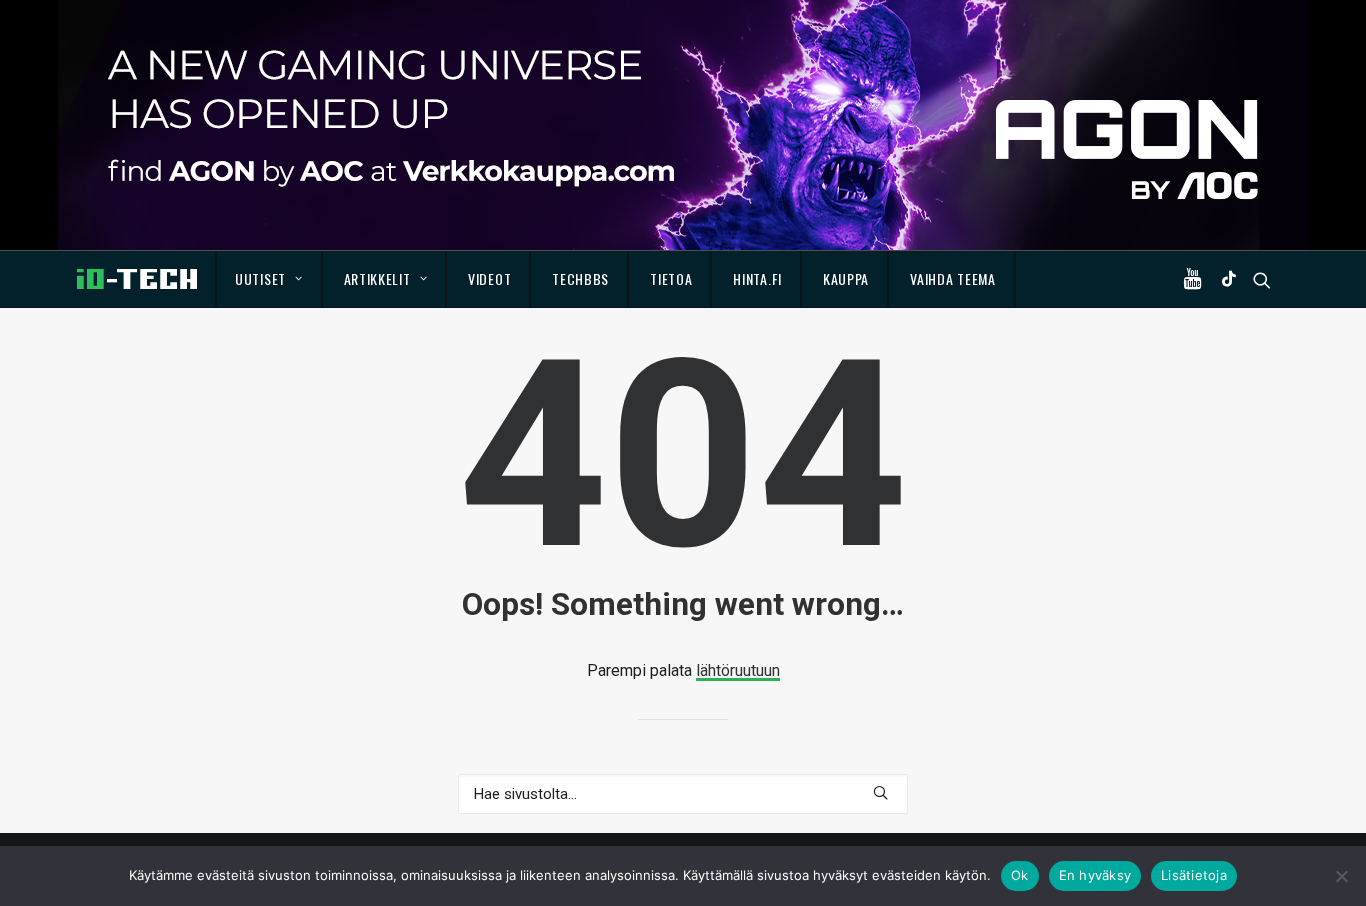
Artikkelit (377, 278)
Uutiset (260, 278)
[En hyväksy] (1341, 876)
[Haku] (683, 794)
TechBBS (580, 278)
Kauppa (846, 278)
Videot (489, 278)
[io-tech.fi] (137, 279)
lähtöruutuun (738, 670)
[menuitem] (269, 279)
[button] (1197, 279)
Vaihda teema (952, 278)
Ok (1020, 875)
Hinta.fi (757, 278)
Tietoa (671, 278)
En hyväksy (1095, 875)
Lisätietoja (1194, 875)
